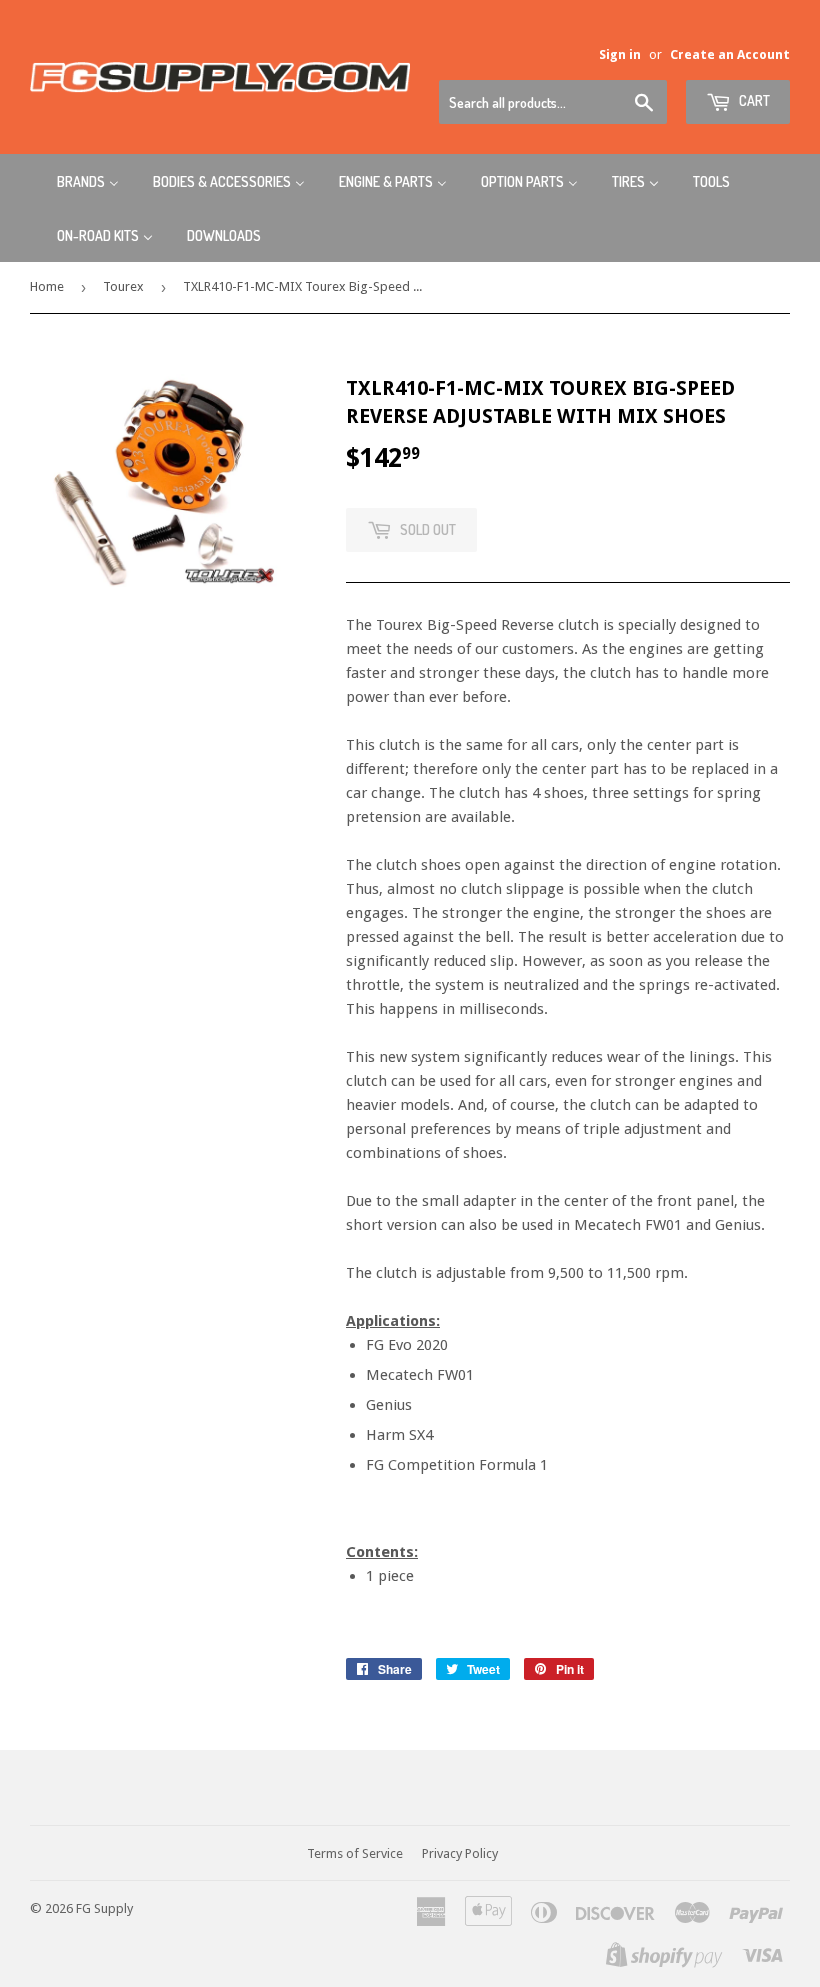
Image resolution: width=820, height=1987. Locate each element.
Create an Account (730, 54)
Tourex (123, 286)
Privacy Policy (460, 1853)
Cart (753, 100)
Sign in (620, 54)
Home (47, 286)
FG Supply (104, 1908)
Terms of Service (355, 1853)
